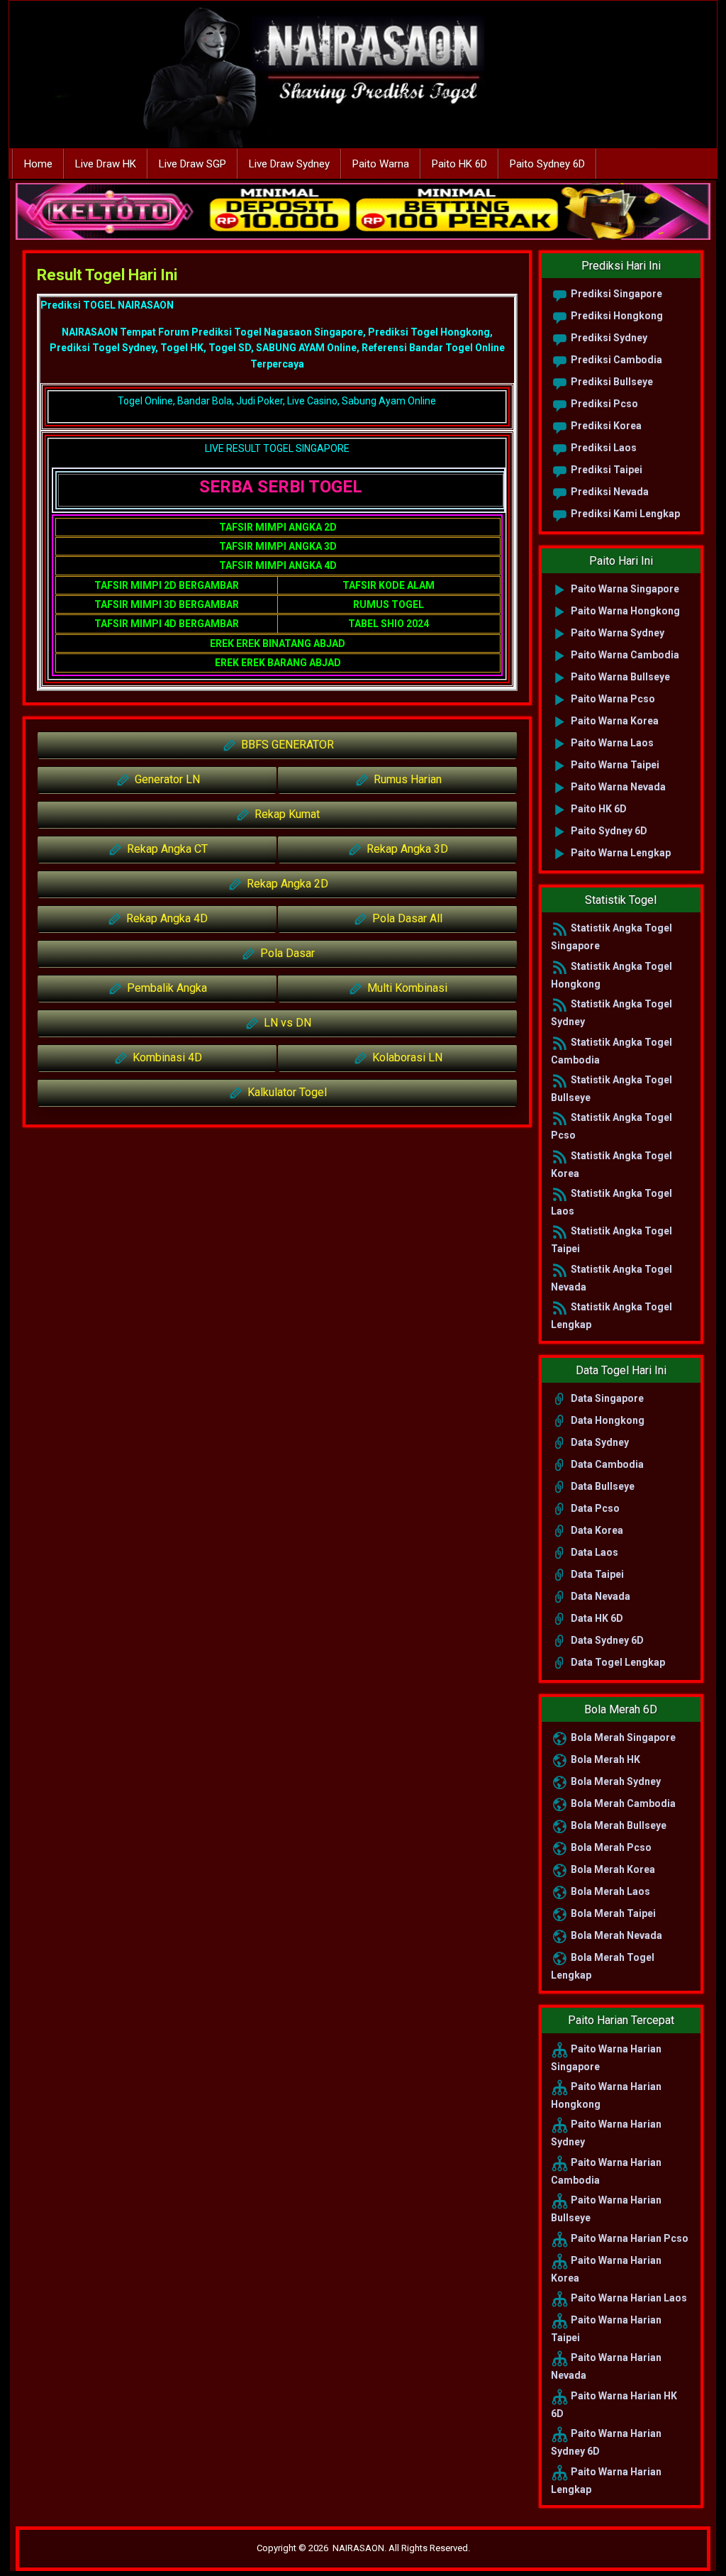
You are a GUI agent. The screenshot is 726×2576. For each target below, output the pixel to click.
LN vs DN (286, 1023)
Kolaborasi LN (406, 1057)
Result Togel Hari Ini (107, 275)
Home (38, 164)
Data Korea (596, 1530)
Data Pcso (594, 1508)
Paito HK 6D (459, 164)
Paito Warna (381, 164)
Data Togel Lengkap (617, 1662)
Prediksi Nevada (609, 492)
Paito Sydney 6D (547, 164)
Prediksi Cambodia (615, 360)
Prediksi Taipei (605, 470)
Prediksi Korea (605, 426)
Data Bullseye (602, 1486)
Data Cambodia (606, 1464)
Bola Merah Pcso (610, 1847)
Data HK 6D (596, 1618)
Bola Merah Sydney (615, 1781)
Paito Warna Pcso (612, 699)
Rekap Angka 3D (406, 849)
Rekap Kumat (286, 814)
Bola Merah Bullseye (618, 1825)
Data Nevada (599, 1596)
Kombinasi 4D (166, 1057)
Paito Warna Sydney (616, 633)
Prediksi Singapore (615, 294)
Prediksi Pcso (603, 404)
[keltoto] (363, 212)
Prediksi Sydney (608, 338)
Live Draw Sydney (289, 164)
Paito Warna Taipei (614, 765)
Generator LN (166, 779)
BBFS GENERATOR (286, 745)
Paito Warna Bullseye (619, 677)
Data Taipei (596, 1574)
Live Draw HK (106, 164)
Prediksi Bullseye (611, 382)
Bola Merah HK (604, 1759)
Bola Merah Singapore (622, 1737)
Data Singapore (606, 1398)
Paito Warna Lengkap (620, 853)
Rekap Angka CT (166, 849)
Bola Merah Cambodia (622, 1803)
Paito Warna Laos (611, 743)
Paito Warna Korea (614, 721)
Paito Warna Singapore (624, 589)
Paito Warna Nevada (617, 787)
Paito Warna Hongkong (624, 611)
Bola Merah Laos (609, 1891)
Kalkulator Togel (286, 1092)
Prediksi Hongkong (616, 316)
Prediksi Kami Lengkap (624, 514)
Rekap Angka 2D (286, 884)
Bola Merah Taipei (612, 1913)
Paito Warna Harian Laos (628, 2298)
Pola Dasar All (406, 918)
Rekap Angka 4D (166, 918)
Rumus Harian (406, 779)
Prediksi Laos (603, 448)
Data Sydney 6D (606, 1640)
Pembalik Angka (166, 988)
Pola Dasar (286, 953)
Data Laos (593, 1552)
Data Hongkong (607, 1420)
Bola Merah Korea (612, 1869)
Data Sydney (599, 1442)
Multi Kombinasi (406, 988)
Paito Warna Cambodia (624, 655)
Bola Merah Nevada (615, 1935)
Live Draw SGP (192, 164)
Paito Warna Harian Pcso (629, 2238)
